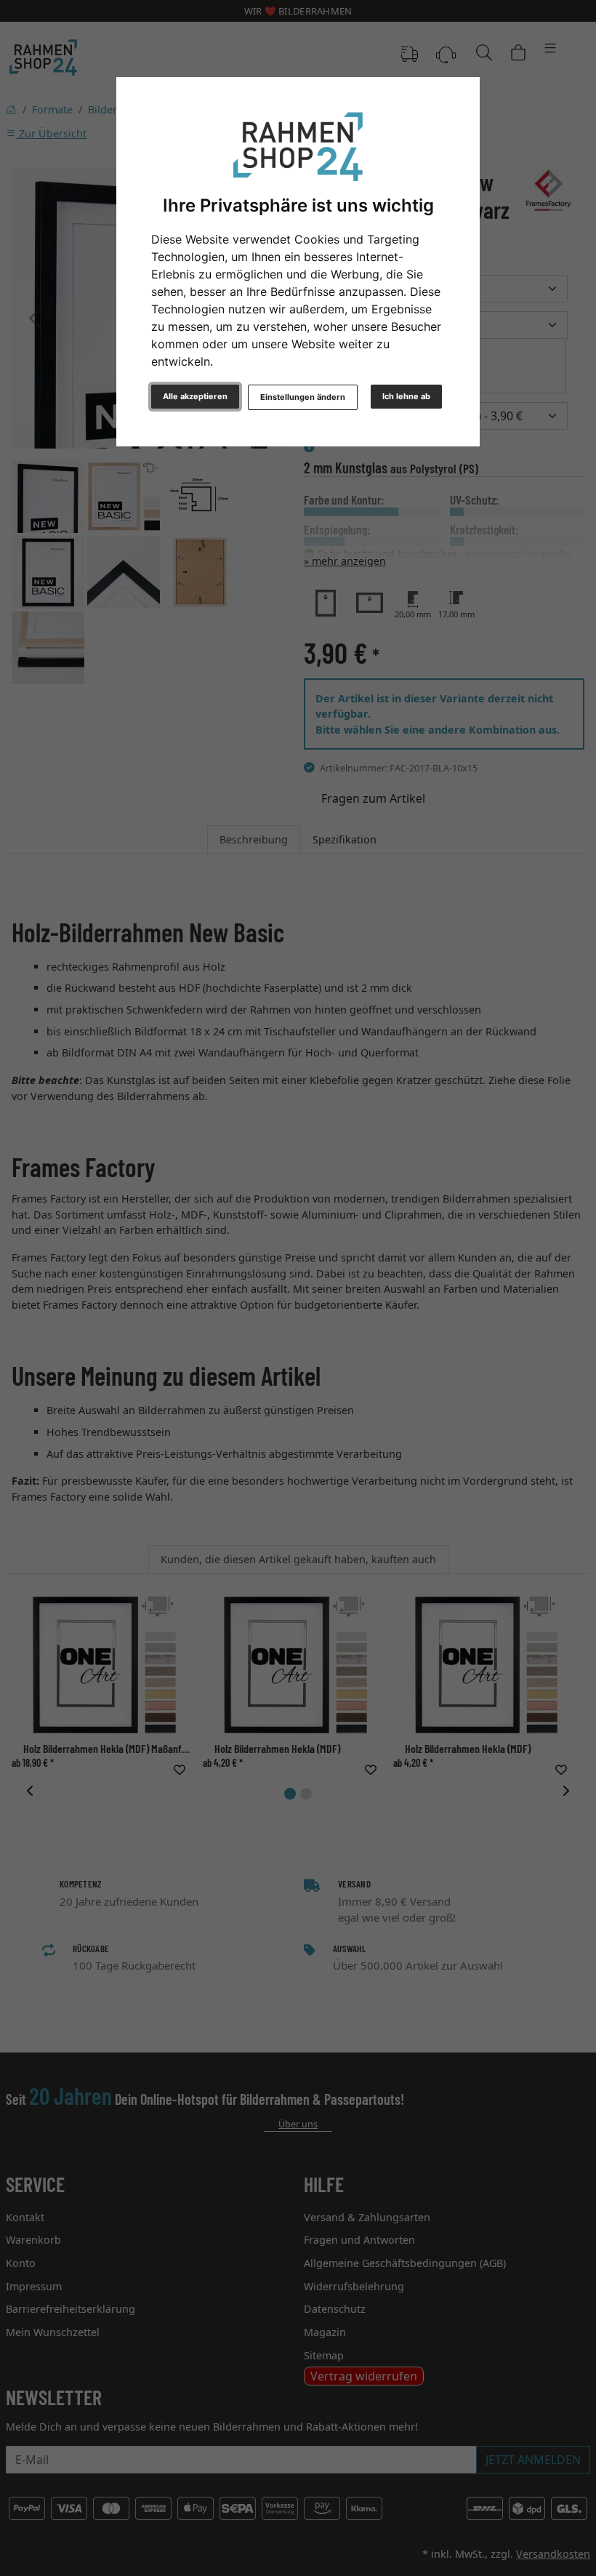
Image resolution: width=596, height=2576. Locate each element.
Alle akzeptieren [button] (195, 396)
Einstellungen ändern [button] (303, 397)
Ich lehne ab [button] (406, 396)
